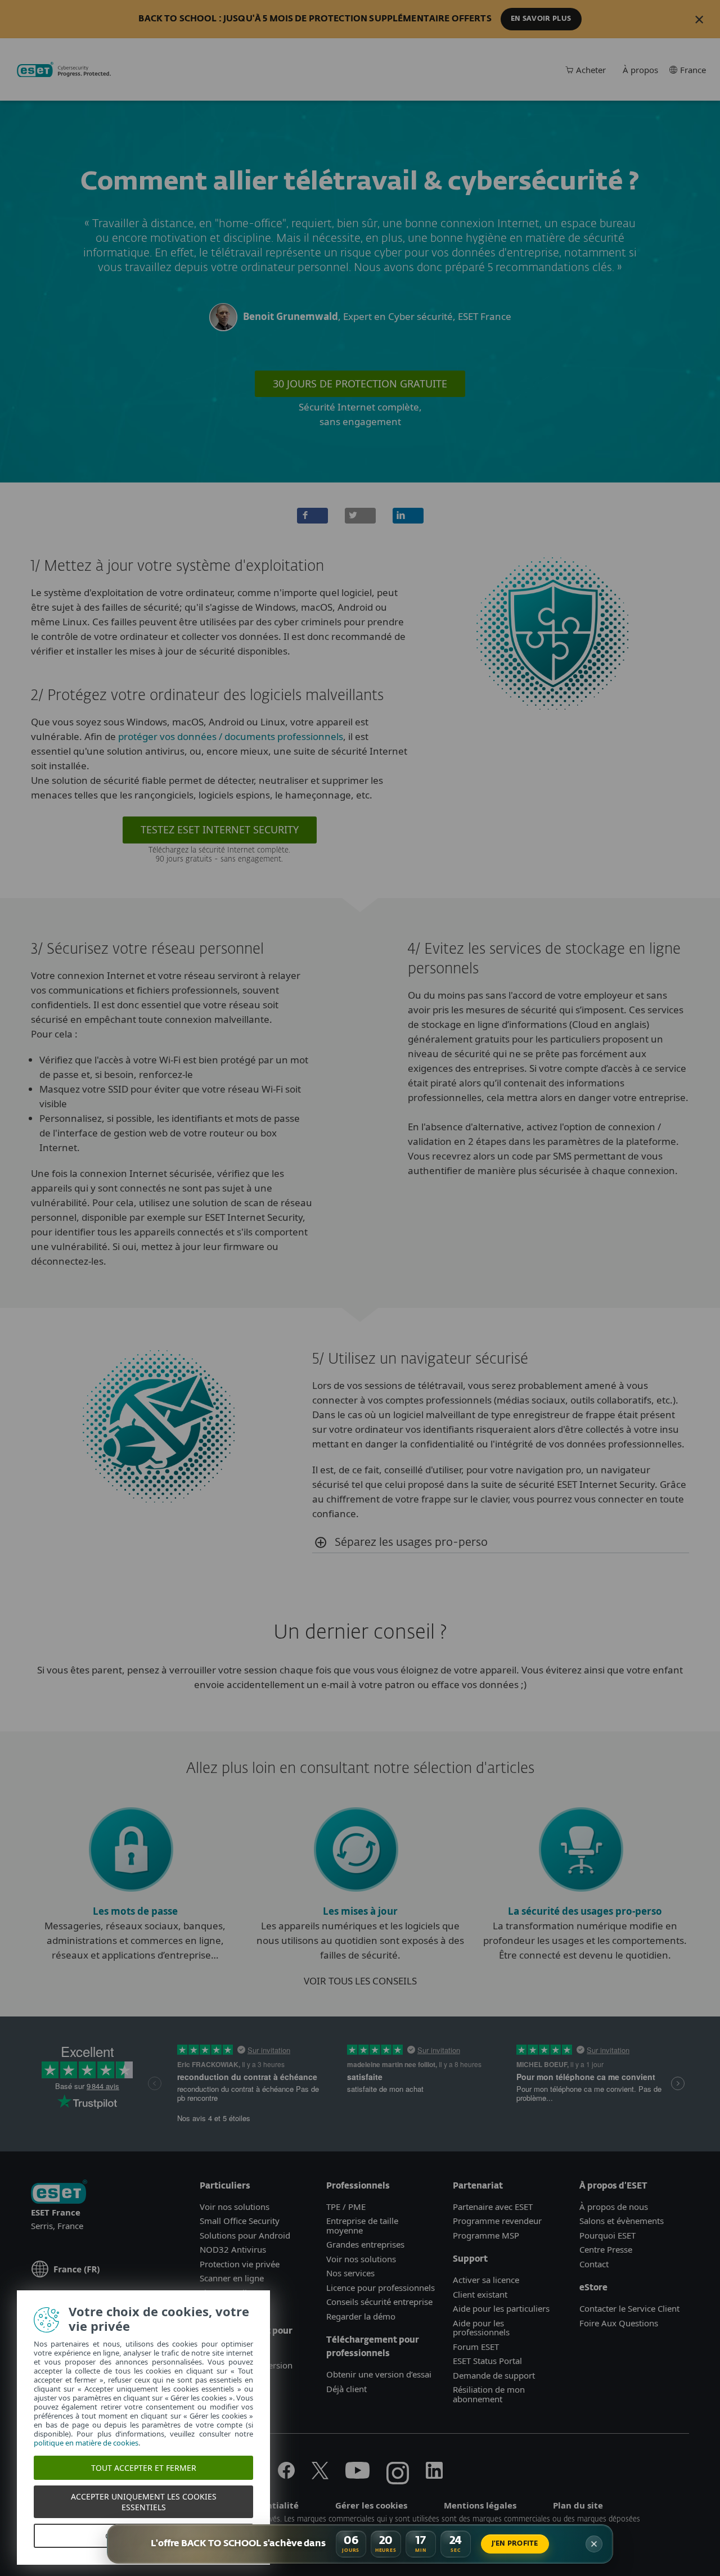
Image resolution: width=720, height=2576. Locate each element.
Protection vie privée (240, 2264)
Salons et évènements (622, 2221)
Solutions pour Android (245, 2235)
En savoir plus (541, 19)
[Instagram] (398, 2475)
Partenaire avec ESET (493, 2207)
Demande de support (494, 2375)
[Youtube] (357, 2475)
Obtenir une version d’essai (379, 2374)
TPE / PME (346, 2207)
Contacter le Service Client (629, 2308)
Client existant (480, 2294)
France (693, 70)
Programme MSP (486, 2235)
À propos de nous (614, 2207)
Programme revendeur (497, 2221)
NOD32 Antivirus (233, 2249)
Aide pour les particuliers (501, 2308)
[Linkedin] (434, 2475)
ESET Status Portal (487, 2361)
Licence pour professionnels (381, 2288)
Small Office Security (240, 2221)
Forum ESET (476, 2347)
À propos (640, 70)
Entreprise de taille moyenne (362, 2225)
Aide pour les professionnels (481, 2328)
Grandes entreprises (365, 2244)
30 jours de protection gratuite (360, 384)
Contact (594, 2264)
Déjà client (346, 2389)
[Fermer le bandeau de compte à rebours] (594, 2544)
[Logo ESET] (59, 2193)
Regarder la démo (361, 2316)
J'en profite (515, 2544)
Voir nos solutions (235, 2207)
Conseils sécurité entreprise (379, 2302)
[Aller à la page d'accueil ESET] (64, 70)
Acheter (591, 70)
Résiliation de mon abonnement (489, 2394)
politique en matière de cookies (86, 2443)
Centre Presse (606, 2249)
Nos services (350, 2273)
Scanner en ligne (232, 2278)
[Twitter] (320, 2475)
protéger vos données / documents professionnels (231, 736)
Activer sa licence (486, 2280)
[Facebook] (286, 2475)
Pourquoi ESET (607, 2235)
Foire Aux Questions (619, 2323)
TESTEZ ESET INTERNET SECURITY (220, 829)
